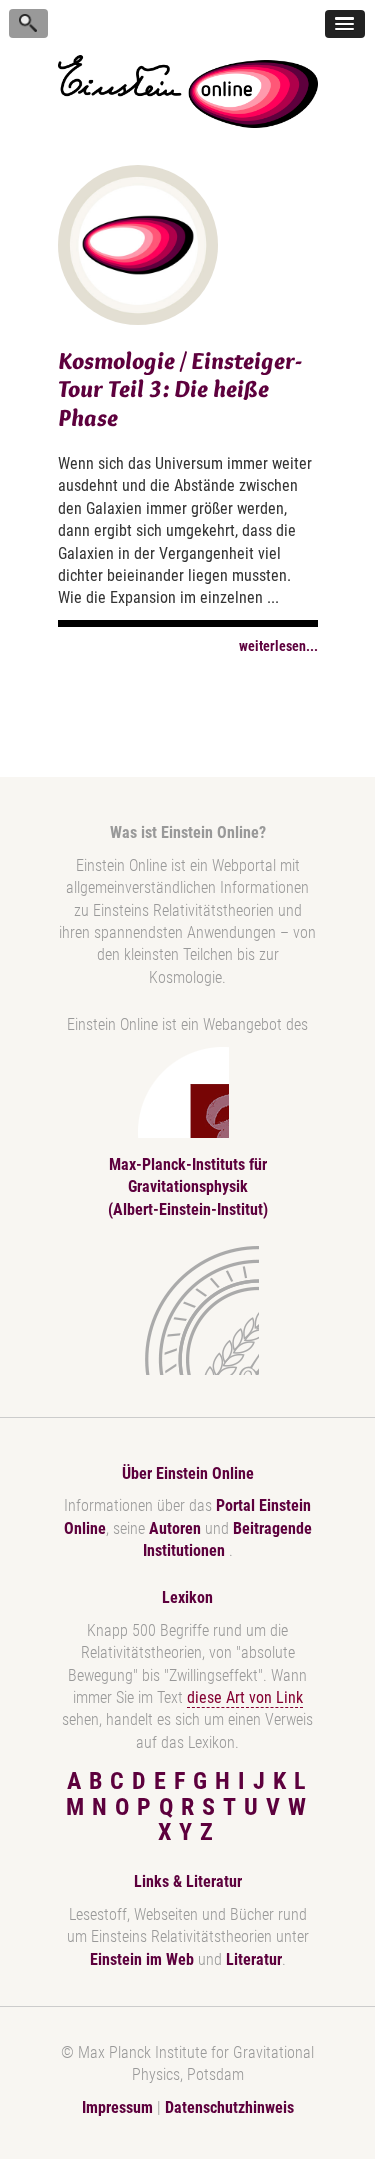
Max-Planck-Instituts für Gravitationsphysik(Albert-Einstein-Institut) (188, 1187)
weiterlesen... (278, 646)
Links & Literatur (188, 1881)
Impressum (117, 2107)
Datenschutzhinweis (229, 2107)
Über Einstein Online (188, 1473)
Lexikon (187, 1597)
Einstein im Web (142, 1959)
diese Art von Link (245, 1697)
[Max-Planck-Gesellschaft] (184, 1310)
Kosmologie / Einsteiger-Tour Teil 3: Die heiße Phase (180, 389)
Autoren (175, 1528)
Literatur (254, 1959)
